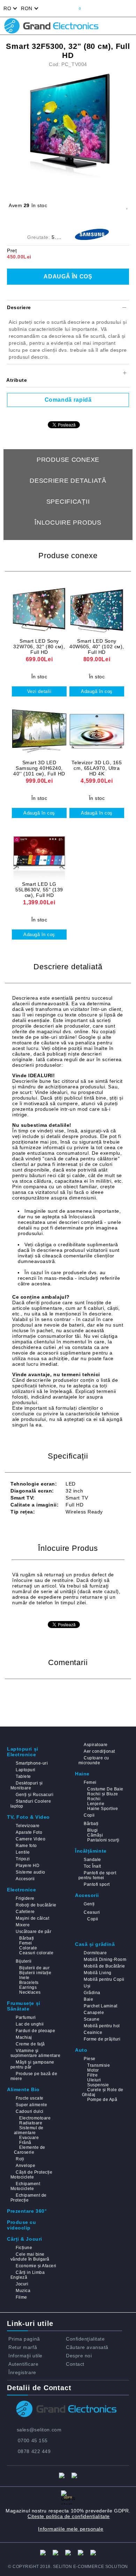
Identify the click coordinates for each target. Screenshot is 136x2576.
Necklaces (30, 1992)
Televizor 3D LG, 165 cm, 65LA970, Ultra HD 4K (97, 768)
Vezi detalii (39, 691)
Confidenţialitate (85, 2339)
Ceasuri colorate (36, 1953)
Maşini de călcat (32, 1918)
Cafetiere (25, 1912)
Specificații (68, 502)
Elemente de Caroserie (30, 2150)
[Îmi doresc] (127, 206)
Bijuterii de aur (34, 1968)
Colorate (28, 1948)
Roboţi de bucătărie (36, 1905)
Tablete (23, 1776)
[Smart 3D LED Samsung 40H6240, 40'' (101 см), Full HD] (39, 731)
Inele (24, 1978)
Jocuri (22, 2284)
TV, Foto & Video (28, 1817)
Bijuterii (24, 1961)
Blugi (92, 1830)
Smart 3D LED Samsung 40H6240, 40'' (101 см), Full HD (39, 768)
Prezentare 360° (27, 2211)
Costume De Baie (105, 1789)
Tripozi (23, 1859)
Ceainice (93, 2033)
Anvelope (25, 2166)
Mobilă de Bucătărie (104, 1966)
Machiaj (24, 2037)
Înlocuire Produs (68, 523)
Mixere (23, 1925)
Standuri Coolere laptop (31, 1804)
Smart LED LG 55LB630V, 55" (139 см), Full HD (39, 890)
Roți (20, 2159)
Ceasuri (92, 1912)
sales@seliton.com (39, 2430)
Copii (89, 1815)
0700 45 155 (33, 2440)
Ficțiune (24, 2248)
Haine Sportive (103, 1809)
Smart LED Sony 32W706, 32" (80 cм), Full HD (39, 647)
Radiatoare (31, 2123)
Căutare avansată (87, 2347)
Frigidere (25, 1898)
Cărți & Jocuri (25, 2239)
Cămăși (95, 1835)
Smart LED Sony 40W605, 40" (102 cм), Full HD (97, 647)
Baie (88, 1999)
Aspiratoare (96, 1745)
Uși (87, 1986)
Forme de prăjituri (102, 2039)
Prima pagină (24, 2339)
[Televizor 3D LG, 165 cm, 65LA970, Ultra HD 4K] (97, 731)
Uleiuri (94, 2080)
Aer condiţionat (99, 1751)
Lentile (23, 1852)
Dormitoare (95, 1953)
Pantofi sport (97, 1884)
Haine (82, 1774)
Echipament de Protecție (29, 2198)
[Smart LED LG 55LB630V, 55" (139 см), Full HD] (39, 852)
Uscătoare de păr (33, 1932)
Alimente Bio (23, 2089)
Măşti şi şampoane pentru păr (32, 2065)
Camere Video (31, 1839)
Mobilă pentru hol (102, 2026)
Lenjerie (96, 1804)
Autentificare (23, 2364)
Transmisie (99, 2065)
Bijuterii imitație (35, 1973)
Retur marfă (23, 2347)
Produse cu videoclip (22, 2225)
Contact (75, 2364)
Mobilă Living (97, 1973)
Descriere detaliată (68, 481)
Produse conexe (68, 460)
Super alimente (31, 2105)
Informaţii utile (25, 2356)
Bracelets (29, 1983)
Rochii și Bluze (103, 1794)
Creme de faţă (30, 2044)
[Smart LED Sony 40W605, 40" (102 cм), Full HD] (97, 609)
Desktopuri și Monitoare (27, 1786)
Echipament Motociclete (25, 2186)
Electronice (21, 1890)
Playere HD (28, 1866)
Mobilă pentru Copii (104, 1979)
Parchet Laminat (100, 2006)
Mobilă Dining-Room (105, 1960)
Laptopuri (25, 1770)
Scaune (92, 2019)
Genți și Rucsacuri (35, 1795)
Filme (21, 2297)
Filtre (92, 2075)
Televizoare (28, 1826)
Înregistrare (22, 2372)
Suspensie (98, 2085)
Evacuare (29, 2138)
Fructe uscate (29, 2098)
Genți (89, 1904)
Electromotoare (35, 2118)
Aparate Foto (29, 1832)
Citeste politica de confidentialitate (69, 2516)
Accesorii (25, 1879)
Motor (93, 2070)
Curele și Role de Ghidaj (103, 2092)
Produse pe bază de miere (34, 2076)
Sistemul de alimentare (29, 2130)
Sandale (92, 1860)
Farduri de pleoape (35, 2031)
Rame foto (26, 1846)
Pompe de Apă (102, 2100)
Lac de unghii (30, 2024)
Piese (89, 2059)
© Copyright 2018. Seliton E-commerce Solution (68, 2567)
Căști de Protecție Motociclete (31, 2175)
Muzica (23, 2291)
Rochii (94, 1799)
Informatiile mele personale (71, 2529)
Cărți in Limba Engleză (28, 2275)
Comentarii (68, 543)
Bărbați (91, 1824)
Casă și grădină (95, 1944)
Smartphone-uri (32, 1763)
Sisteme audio (30, 1872)
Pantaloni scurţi (103, 1840)
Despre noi (79, 2356)
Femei (90, 1782)
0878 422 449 (34, 2451)
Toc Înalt (92, 1866)
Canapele (94, 2013)
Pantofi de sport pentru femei (97, 1875)
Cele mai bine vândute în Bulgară (30, 2257)
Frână (25, 2143)
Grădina (92, 1993)
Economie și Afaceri (36, 2266)
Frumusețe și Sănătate (24, 2006)
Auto (81, 2050)
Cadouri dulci (29, 2111)
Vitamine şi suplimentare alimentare (35, 2053)
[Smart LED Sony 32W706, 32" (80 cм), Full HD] (39, 609)
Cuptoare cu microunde (94, 1760)
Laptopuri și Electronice (23, 1752)
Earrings (28, 1987)
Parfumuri (26, 2017)
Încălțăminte (91, 1851)
